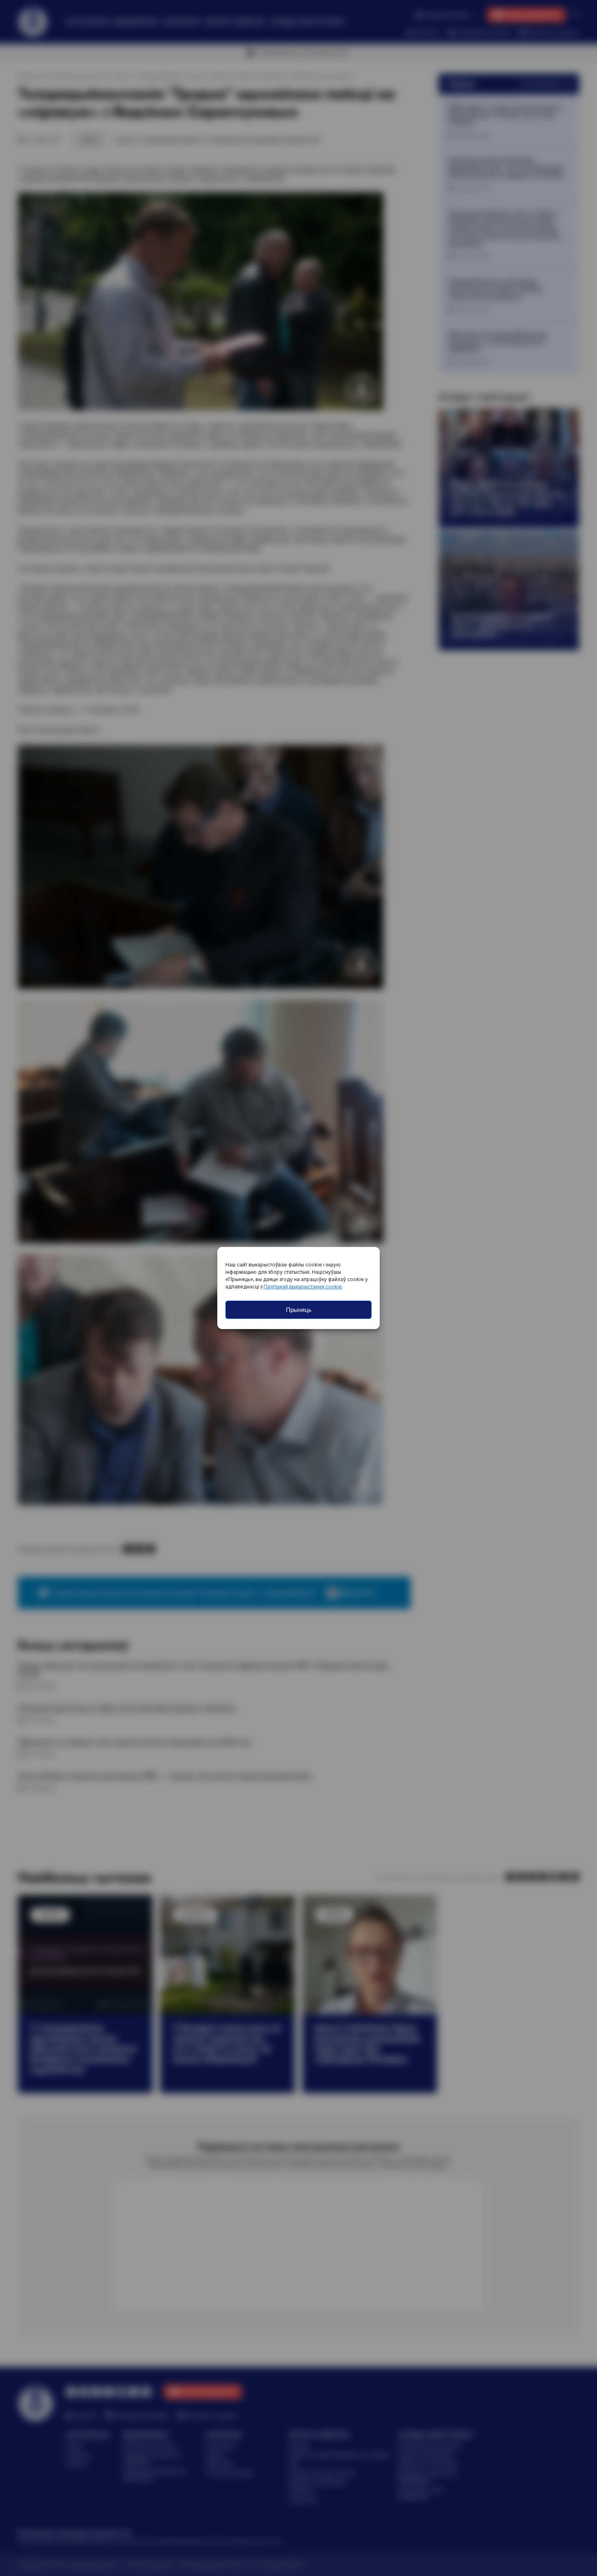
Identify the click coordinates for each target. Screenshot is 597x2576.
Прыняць (299, 1310)
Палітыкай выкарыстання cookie (303, 1287)
